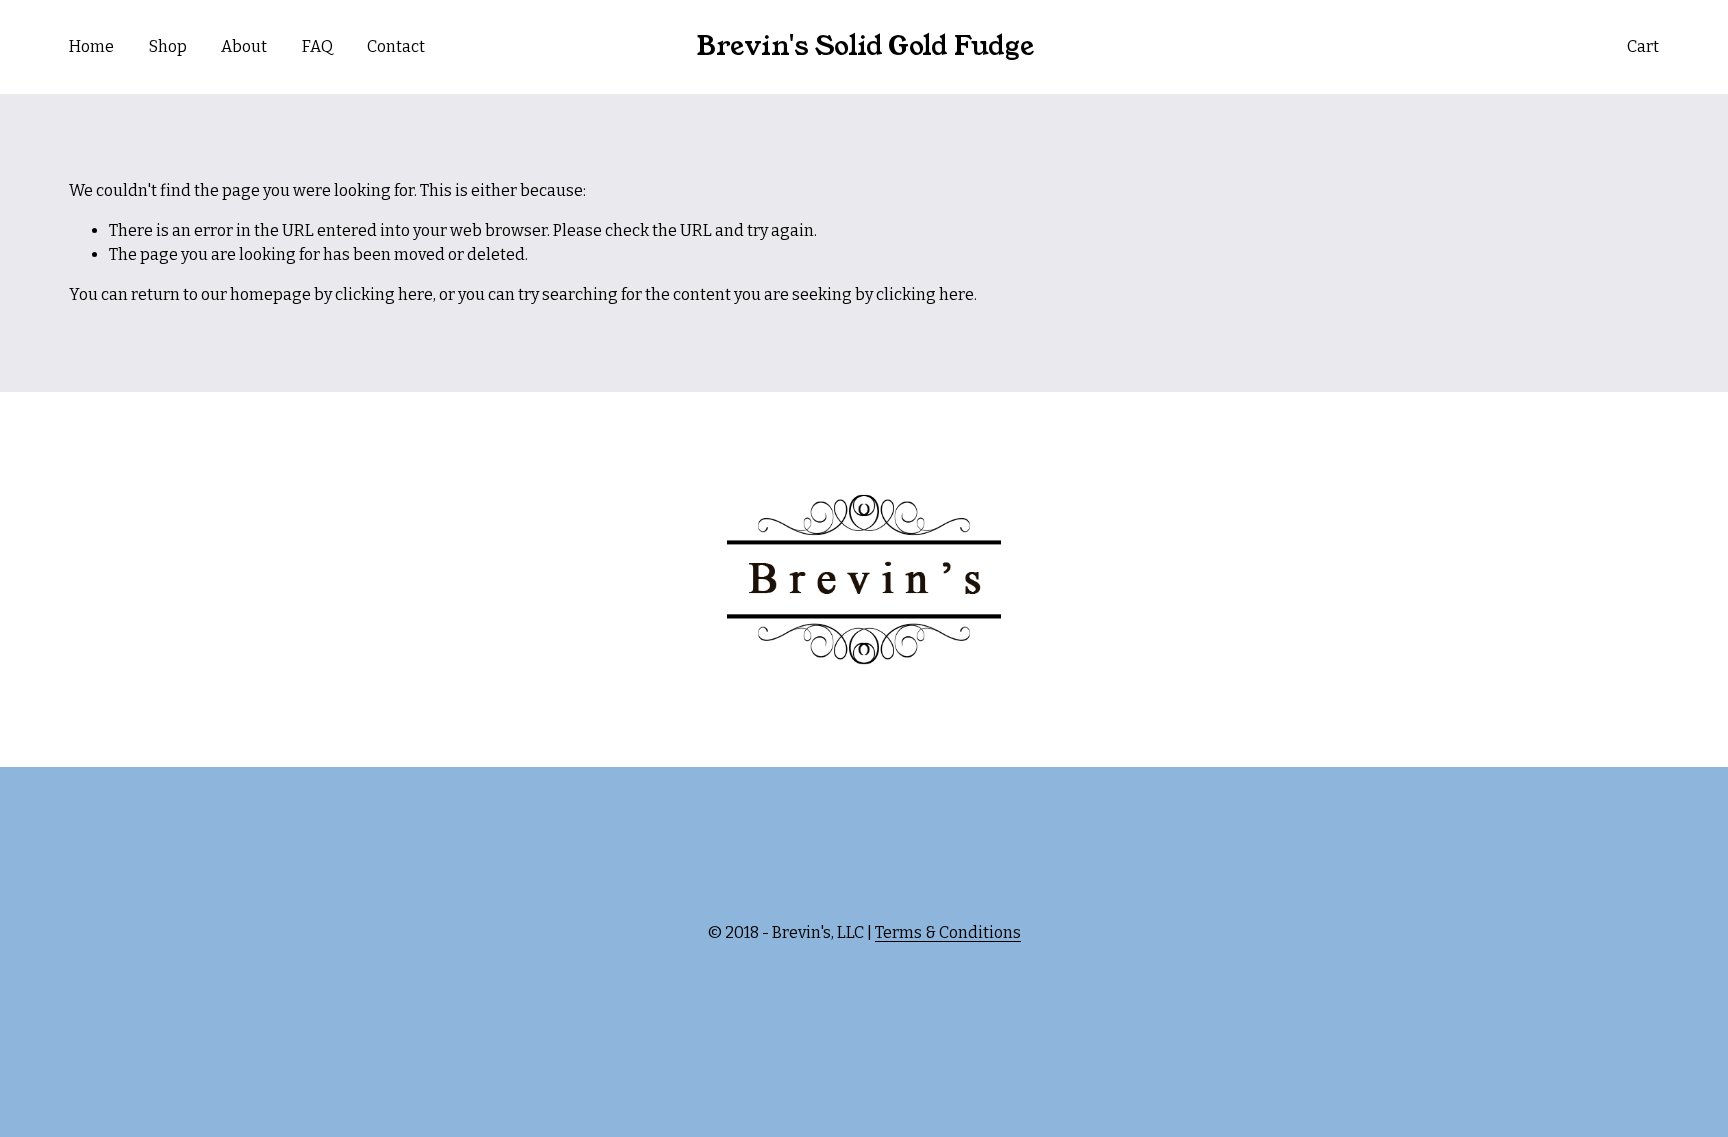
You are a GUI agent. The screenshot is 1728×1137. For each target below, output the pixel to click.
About (244, 46)
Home (91, 46)
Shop (168, 46)
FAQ (317, 46)
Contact (396, 46)
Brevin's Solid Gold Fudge (865, 46)
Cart (1643, 46)
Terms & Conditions (948, 932)
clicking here (384, 294)
